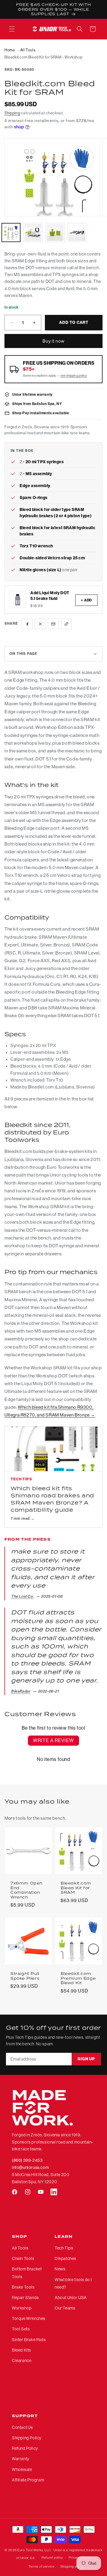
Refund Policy (25, 2448)
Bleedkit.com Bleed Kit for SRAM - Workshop (43, 57)
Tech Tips (64, 2248)
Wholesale (22, 2469)
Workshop (22, 2308)
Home (10, 50)
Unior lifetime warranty (32, 394)
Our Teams (65, 2308)
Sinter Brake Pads (29, 2340)
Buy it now (53, 341)
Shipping (12, 113)
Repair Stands (25, 2298)
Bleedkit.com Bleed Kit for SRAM (76, 1888)
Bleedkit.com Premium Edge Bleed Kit (78, 1978)
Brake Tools (23, 2287)
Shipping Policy (27, 2438)
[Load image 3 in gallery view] (55, 232)
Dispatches (66, 2258)
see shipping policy (74, 376)
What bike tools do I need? (73, 2283)
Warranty (21, 2459)
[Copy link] (66, 624)
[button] (12, 29)
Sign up (86, 2059)
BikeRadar (21, 1691)
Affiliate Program (28, 2480)
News (60, 2269)
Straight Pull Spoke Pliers (25, 1976)
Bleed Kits (22, 2350)
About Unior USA (71, 2298)
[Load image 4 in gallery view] (77, 232)
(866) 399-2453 (27, 2160)
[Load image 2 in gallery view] (33, 232)
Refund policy (52, 2558)
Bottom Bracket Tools (27, 2273)
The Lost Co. (22, 1596)
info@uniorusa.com (30, 2167)
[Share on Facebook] (27, 624)
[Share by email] (53, 624)
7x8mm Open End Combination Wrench (26, 1890)
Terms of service (42, 2567)
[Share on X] (40, 624)
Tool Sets (21, 2329)
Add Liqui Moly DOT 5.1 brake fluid (50, 596)
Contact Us (22, 2427)
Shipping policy (72, 2567)
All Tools (28, 50)
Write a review (53, 1740)
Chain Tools (23, 2258)
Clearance (22, 2361)
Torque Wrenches (29, 2318)
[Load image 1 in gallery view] (11, 232)
